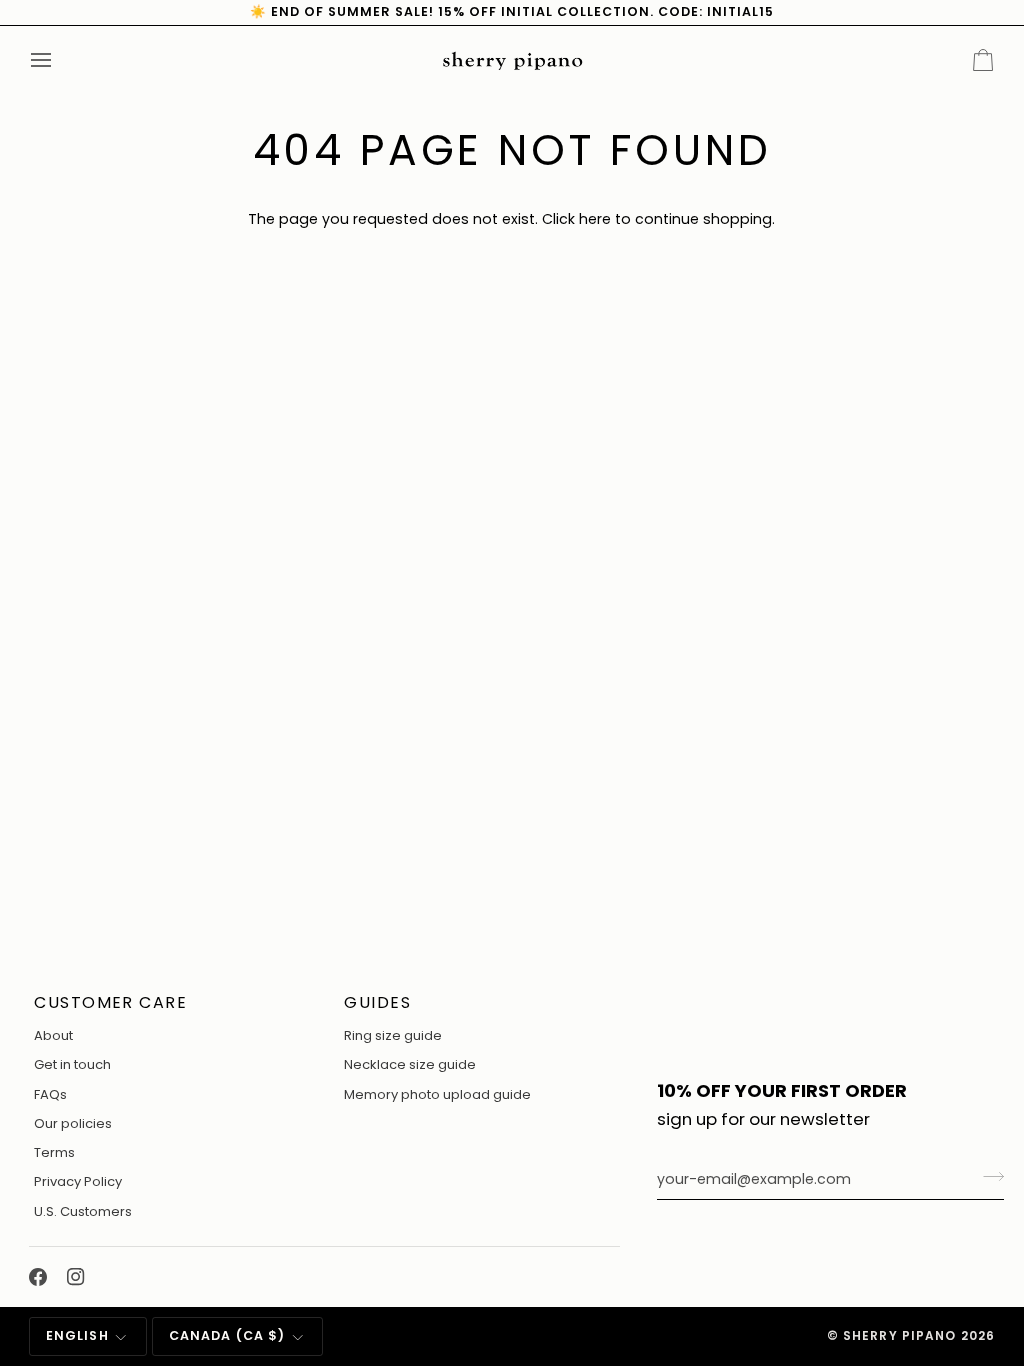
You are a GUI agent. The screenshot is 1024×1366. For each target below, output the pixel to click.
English (77, 1335)
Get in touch (72, 1064)
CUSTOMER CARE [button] (110, 1002)
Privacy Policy (78, 1181)
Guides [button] (377, 1002)
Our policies (73, 1123)
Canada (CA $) (227, 1335)
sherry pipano (900, 1335)
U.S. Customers (83, 1211)
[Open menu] (59, 60)
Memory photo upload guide (437, 1094)
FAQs (50, 1094)
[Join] (987, 1177)
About (53, 1035)
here (595, 219)
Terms (54, 1152)
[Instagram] (76, 1277)
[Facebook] (38, 1277)
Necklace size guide (410, 1064)
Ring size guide (393, 1035)
